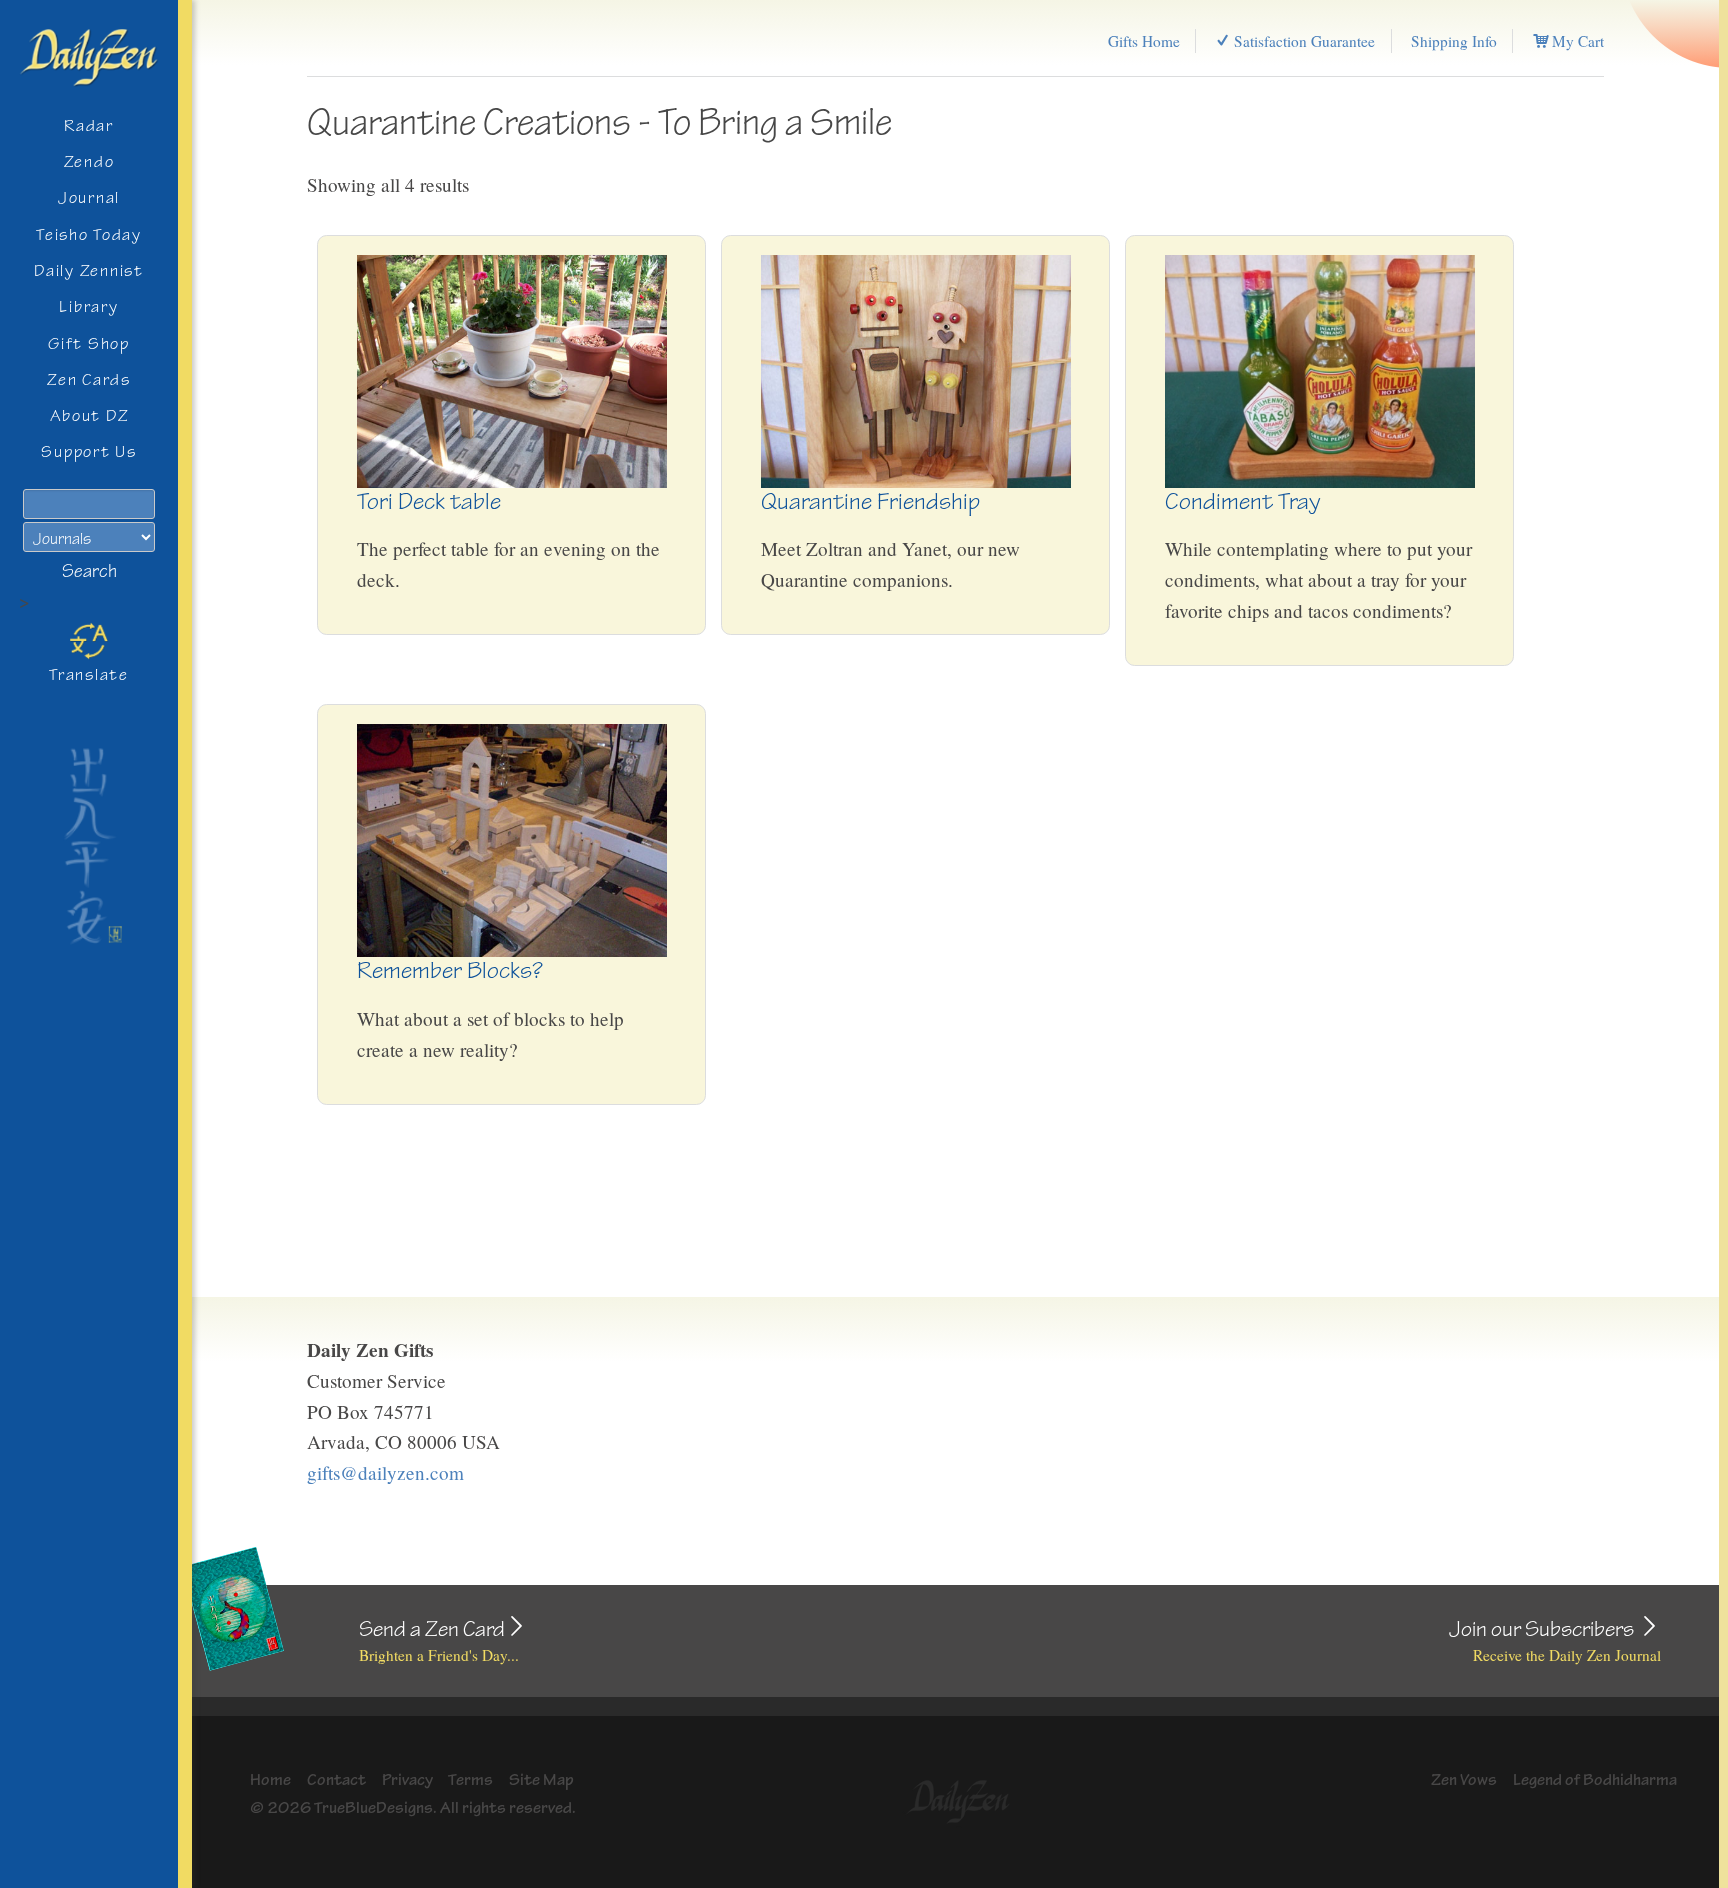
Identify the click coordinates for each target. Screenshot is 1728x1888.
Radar (89, 125)
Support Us (88, 451)
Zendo (89, 161)
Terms (470, 1779)
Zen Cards (89, 379)
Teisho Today (89, 234)
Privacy (407, 1779)
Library (88, 306)
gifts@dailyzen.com (385, 1472)
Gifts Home (1144, 41)
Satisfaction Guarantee (1302, 41)
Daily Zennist (88, 270)
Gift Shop (89, 343)
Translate (89, 674)
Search (89, 571)
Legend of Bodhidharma (1595, 1779)
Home (270, 1779)
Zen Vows (1464, 1779)
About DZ (89, 415)
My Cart (1576, 41)
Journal (89, 197)
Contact (336, 1779)
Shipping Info (1454, 41)
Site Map (541, 1779)
